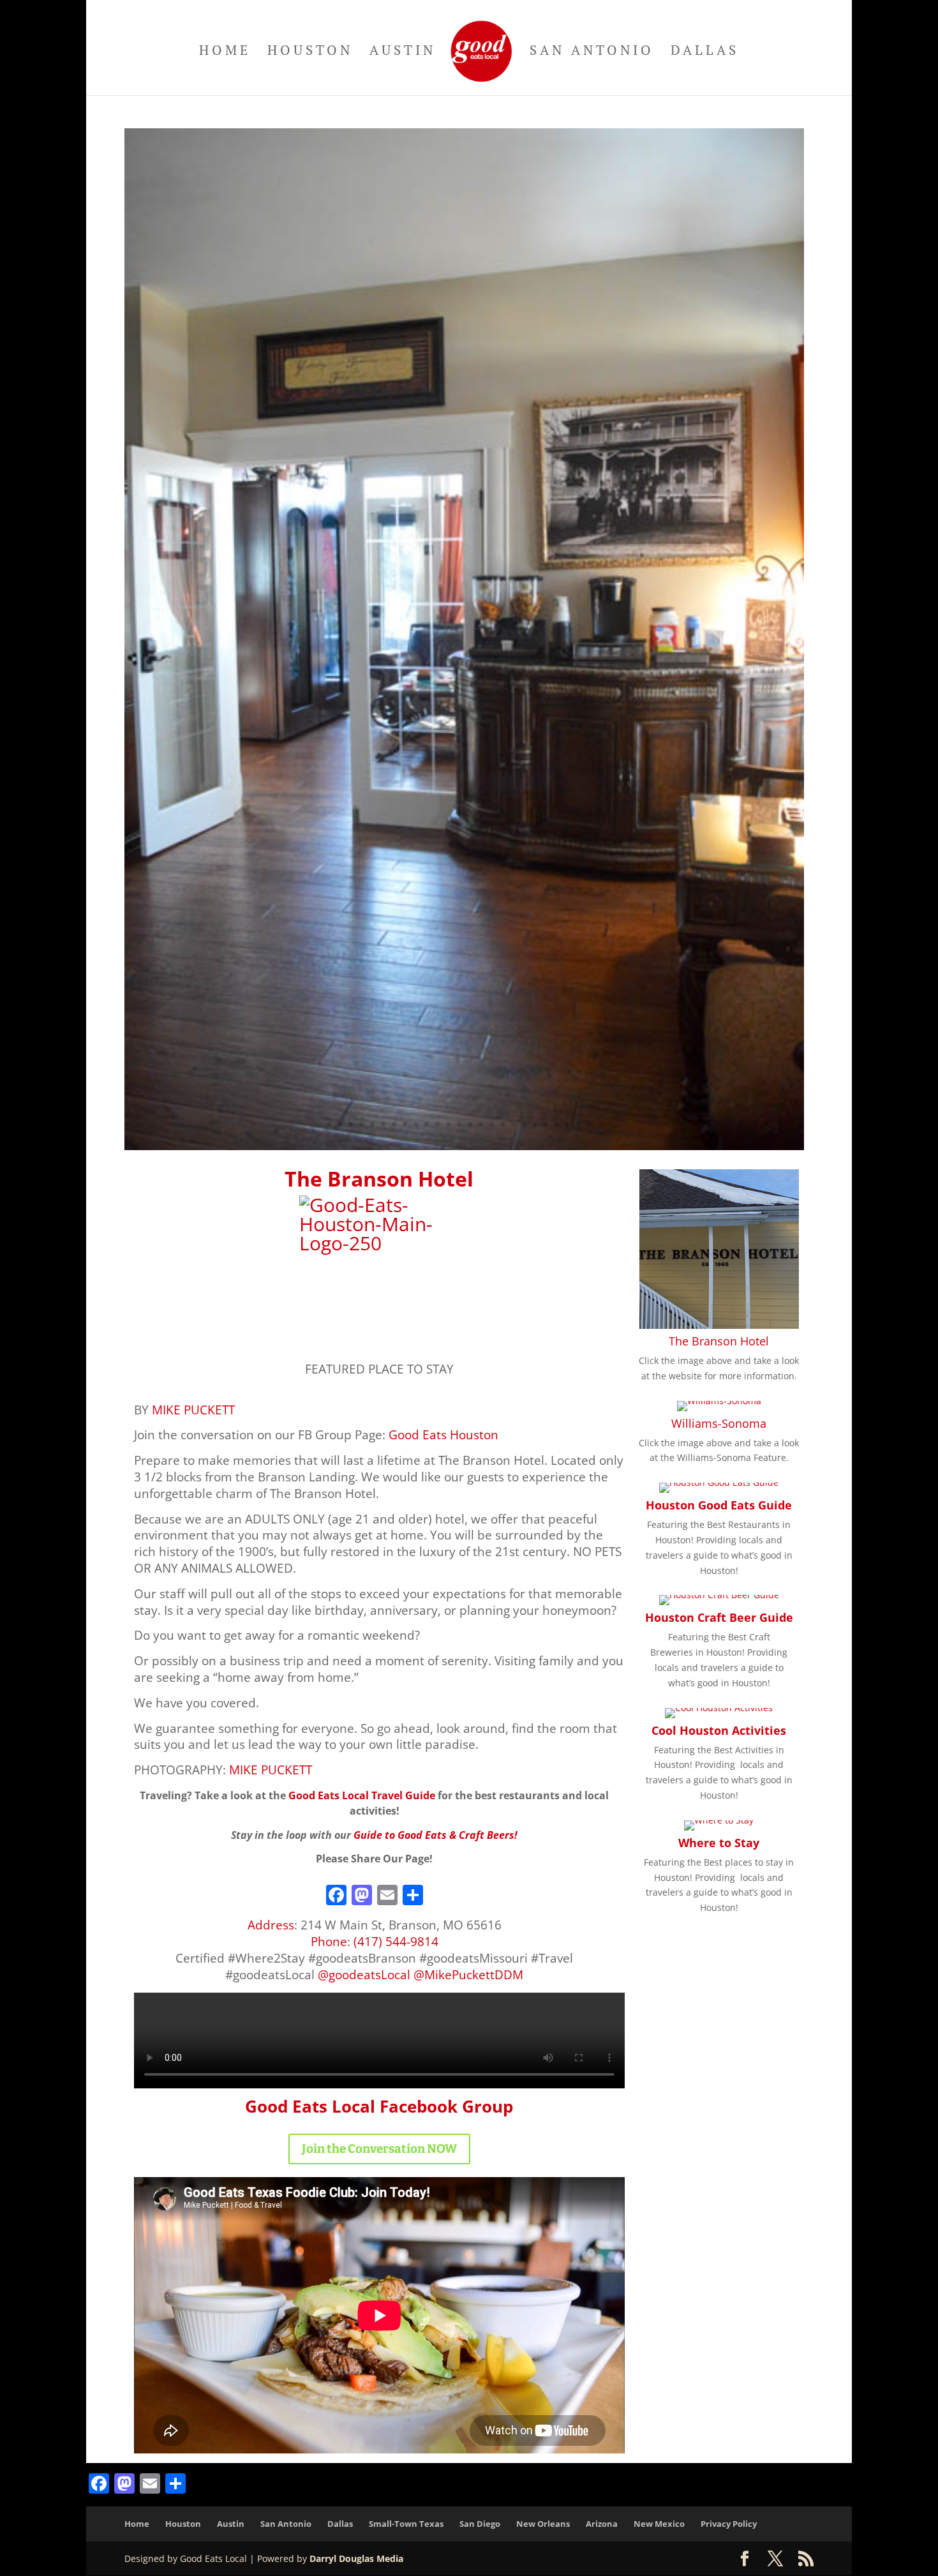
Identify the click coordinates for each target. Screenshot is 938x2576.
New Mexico (659, 2524)
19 (524, 1124)
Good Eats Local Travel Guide (362, 1795)
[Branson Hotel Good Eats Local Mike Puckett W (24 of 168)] (464, 1147)
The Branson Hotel (719, 1341)
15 (481, 1124)
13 (459, 1124)
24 (578, 1124)
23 (568, 1124)
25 (589, 1124)
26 (600, 1124)
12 (448, 1124)
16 (492, 1124)
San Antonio (592, 52)
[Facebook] (336, 1896)
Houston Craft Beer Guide (719, 1617)
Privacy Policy (729, 2524)
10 (427, 1124)
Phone (329, 1941)
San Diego (480, 2524)
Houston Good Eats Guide (719, 1505)
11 (437, 1124)
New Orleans (543, 2524)
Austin (403, 52)
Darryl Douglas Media (356, 2558)
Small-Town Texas (406, 2524)
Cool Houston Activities (719, 1730)
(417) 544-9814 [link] (396, 1941)
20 (535, 1124)
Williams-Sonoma (719, 1423)
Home (225, 52)
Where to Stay (719, 1843)
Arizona (602, 2524)
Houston (310, 52)
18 (513, 1124)
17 (502, 1124)
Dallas (705, 52)
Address (271, 1925)
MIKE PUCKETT (193, 1410)
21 (546, 1124)
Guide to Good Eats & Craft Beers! (435, 1835)
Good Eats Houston (443, 1434)
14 (470, 1124)
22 (557, 1124)
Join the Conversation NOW (379, 2149)
